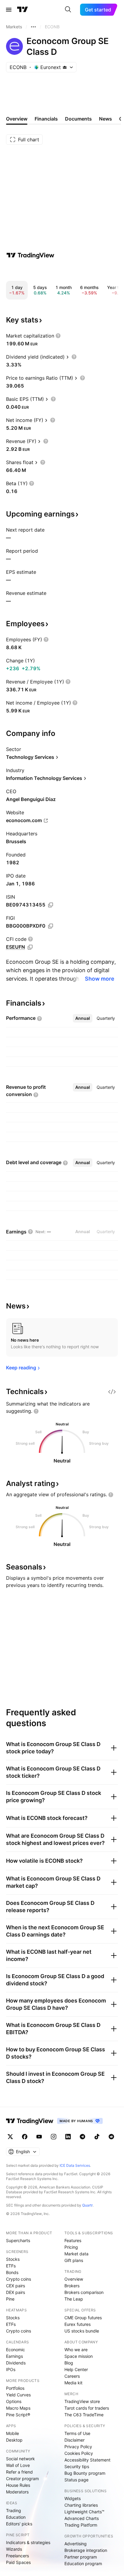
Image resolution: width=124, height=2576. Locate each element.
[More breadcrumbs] (33, 27)
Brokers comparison (84, 2292)
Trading (14, 2510)
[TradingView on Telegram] (82, 2137)
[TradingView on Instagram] (54, 2137)
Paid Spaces (18, 2562)
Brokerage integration (86, 2550)
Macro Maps (18, 2408)
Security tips (77, 2466)
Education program (83, 2563)
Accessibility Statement (87, 2460)
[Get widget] (112, 1392)
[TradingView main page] (23, 10)
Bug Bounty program (85, 2473)
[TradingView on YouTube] (39, 2137)
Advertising (76, 2544)
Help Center (76, 2369)
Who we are (76, 2350)
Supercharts (18, 2240)
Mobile (12, 2433)
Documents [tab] (78, 119)
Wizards (14, 2549)
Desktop (14, 2440)
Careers (72, 2376)
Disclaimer (74, 2440)
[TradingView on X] (10, 2137)
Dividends (16, 2363)
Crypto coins (19, 2279)
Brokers (72, 2286)
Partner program (81, 2557)
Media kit (73, 2383)
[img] (65, 67)
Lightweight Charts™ (84, 2512)
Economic (15, 2350)
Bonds (12, 2272)
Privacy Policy (78, 2447)
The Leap (74, 2299)
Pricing (71, 2247)
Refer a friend (19, 2472)
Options (14, 2401)
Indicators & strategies (28, 2542)
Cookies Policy (79, 2453)
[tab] (83, 1018)
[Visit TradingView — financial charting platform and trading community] (30, 255)
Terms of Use (77, 2433)
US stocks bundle (82, 2331)
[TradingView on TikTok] (97, 2137)
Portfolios (15, 2388)
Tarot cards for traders (87, 2408)
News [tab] (105, 119)
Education (16, 2517)
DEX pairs (15, 2292)
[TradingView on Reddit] (111, 2137)
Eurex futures (77, 2324)
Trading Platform (81, 2525)
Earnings (14, 2356)
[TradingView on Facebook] (25, 2137)
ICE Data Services (75, 2165)
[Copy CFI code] (30, 947)
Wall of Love (18, 2465)
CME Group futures (83, 2318)
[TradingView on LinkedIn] (68, 2137)
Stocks (13, 2259)
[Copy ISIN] (51, 905)
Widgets (73, 2498)
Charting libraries (81, 2505)
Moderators (17, 2492)
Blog (69, 2363)
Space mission (79, 2356)
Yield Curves (18, 2395)
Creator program (22, 2479)
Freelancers (17, 2556)
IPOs (11, 2369)
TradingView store (82, 2401)
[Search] (68, 10)
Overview (74, 2279)
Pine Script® (18, 2415)
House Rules (18, 2485)
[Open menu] (9, 10)
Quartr (87, 2205)
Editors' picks (19, 2524)
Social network (20, 2459)
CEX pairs (15, 2286)
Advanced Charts (82, 2518)
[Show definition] (58, 336)
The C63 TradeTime (84, 2415)
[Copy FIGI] (51, 926)
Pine (10, 2299)
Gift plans (74, 2260)
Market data (76, 2254)
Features (73, 2240)
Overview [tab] (17, 119)
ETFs (11, 2266)
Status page (76, 2480)
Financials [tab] (46, 119)
